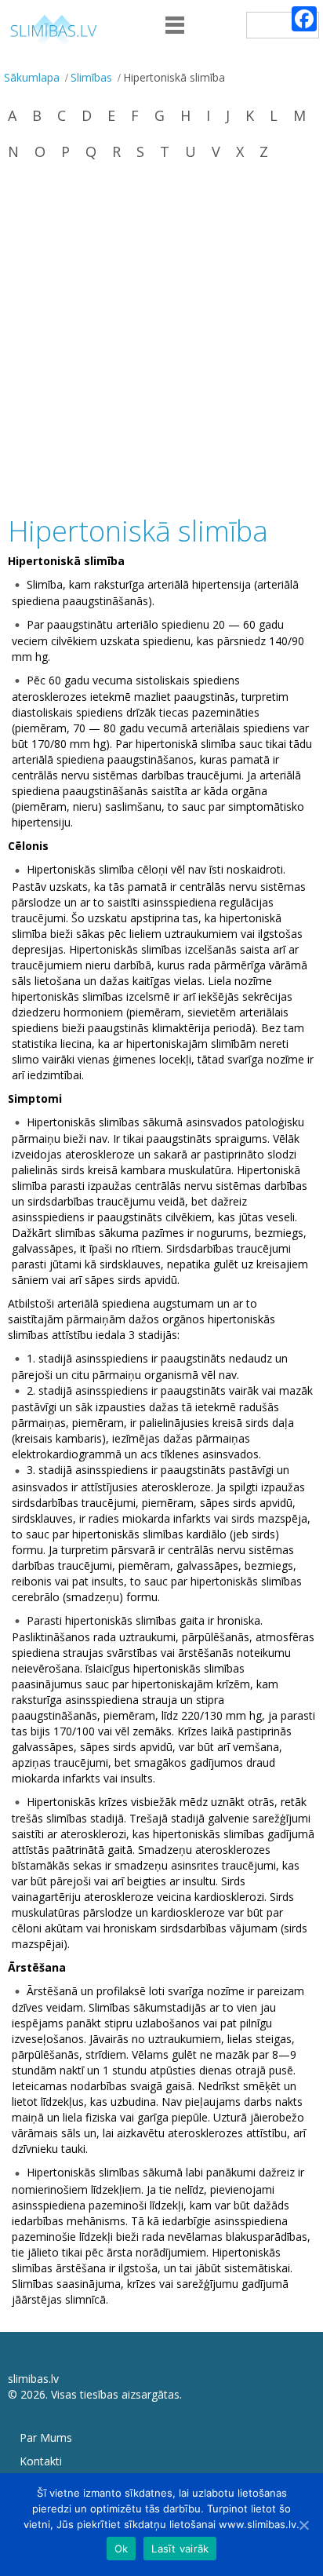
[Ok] (303, 2525)
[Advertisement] (161, 340)
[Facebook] (304, 19)
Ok (122, 2549)
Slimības (91, 77)
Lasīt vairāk (180, 2549)
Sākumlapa (32, 77)
